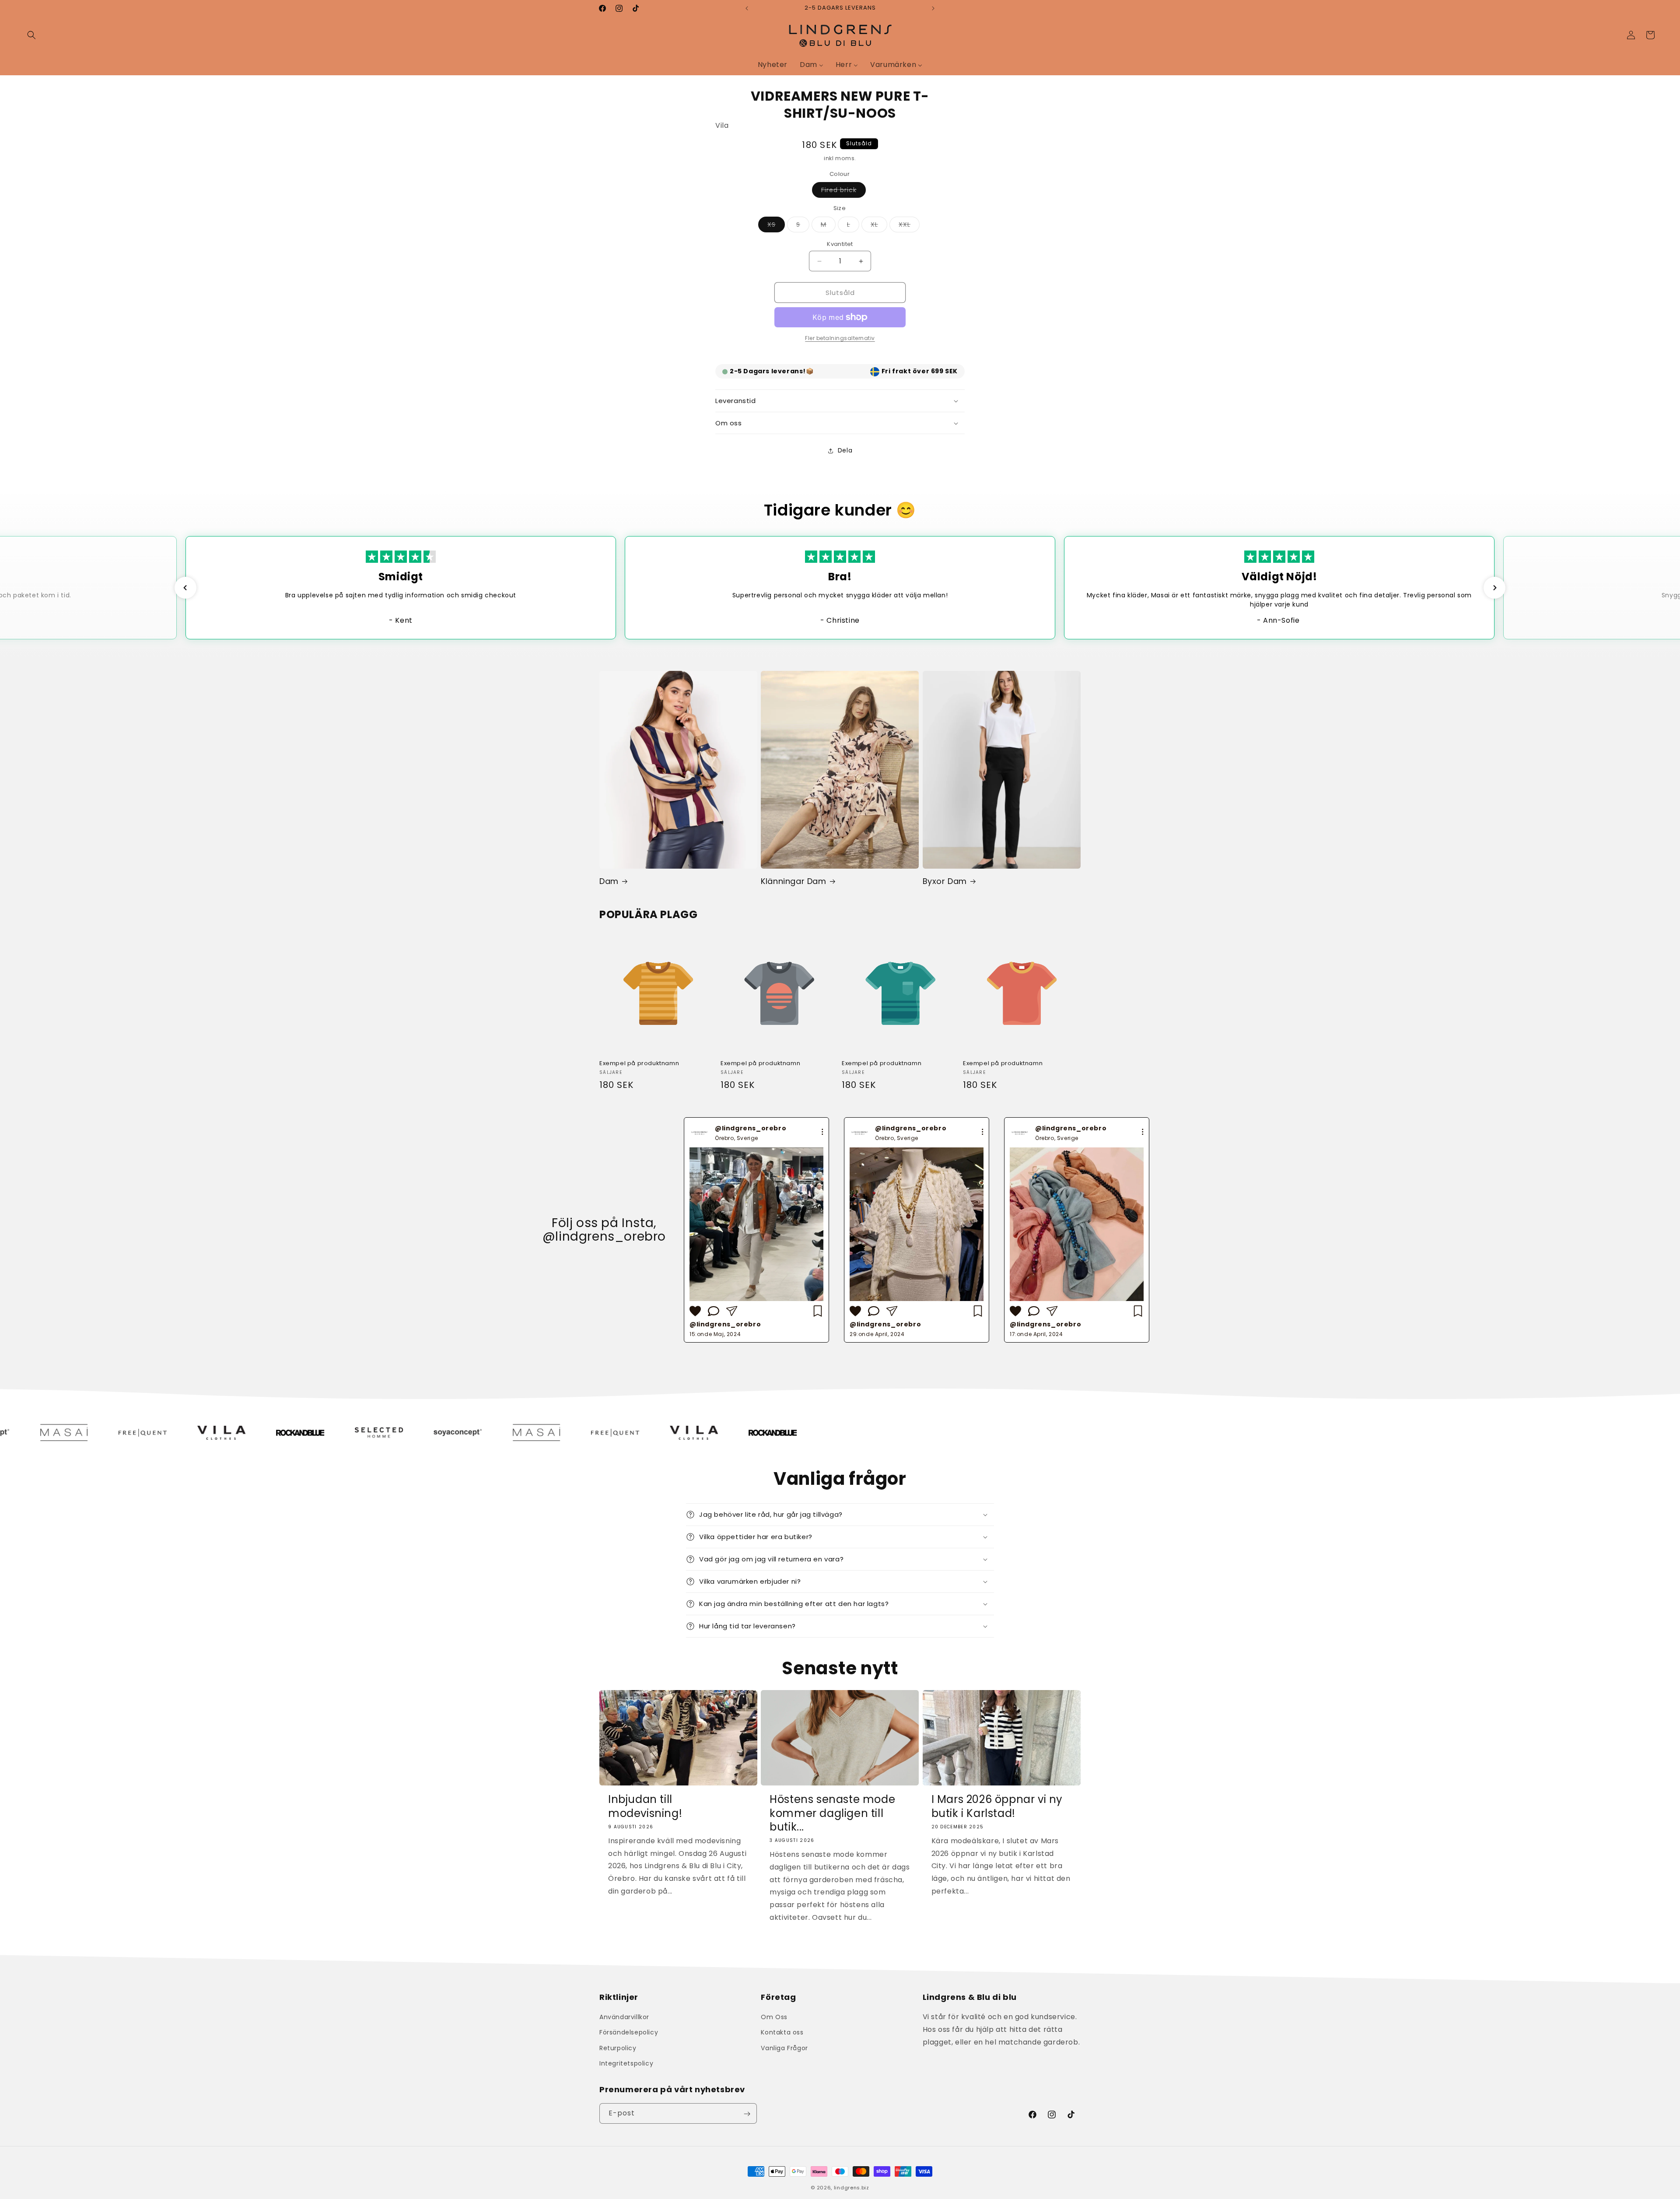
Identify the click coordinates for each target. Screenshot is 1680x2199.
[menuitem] (773, 65)
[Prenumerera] (747, 2114)
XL (879, 226)
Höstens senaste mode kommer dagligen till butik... (832, 1813)
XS (776, 226)
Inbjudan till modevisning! (645, 1806)
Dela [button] (845, 450)
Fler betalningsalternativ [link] (840, 338)
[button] (31, 35)
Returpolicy (618, 2048)
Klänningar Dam (793, 881)
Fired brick (843, 191)
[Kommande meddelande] (933, 8)
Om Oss (774, 2017)
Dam (609, 881)
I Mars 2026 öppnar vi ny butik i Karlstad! (997, 1806)
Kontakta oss (782, 2033)
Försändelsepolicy (629, 2033)
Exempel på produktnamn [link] (639, 1064)
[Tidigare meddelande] (747, 8)
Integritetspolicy (626, 2063)
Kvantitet (840, 244)
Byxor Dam (945, 881)
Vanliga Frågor (784, 2048)
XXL (909, 226)
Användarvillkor (624, 2017)
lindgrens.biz (852, 2188)
